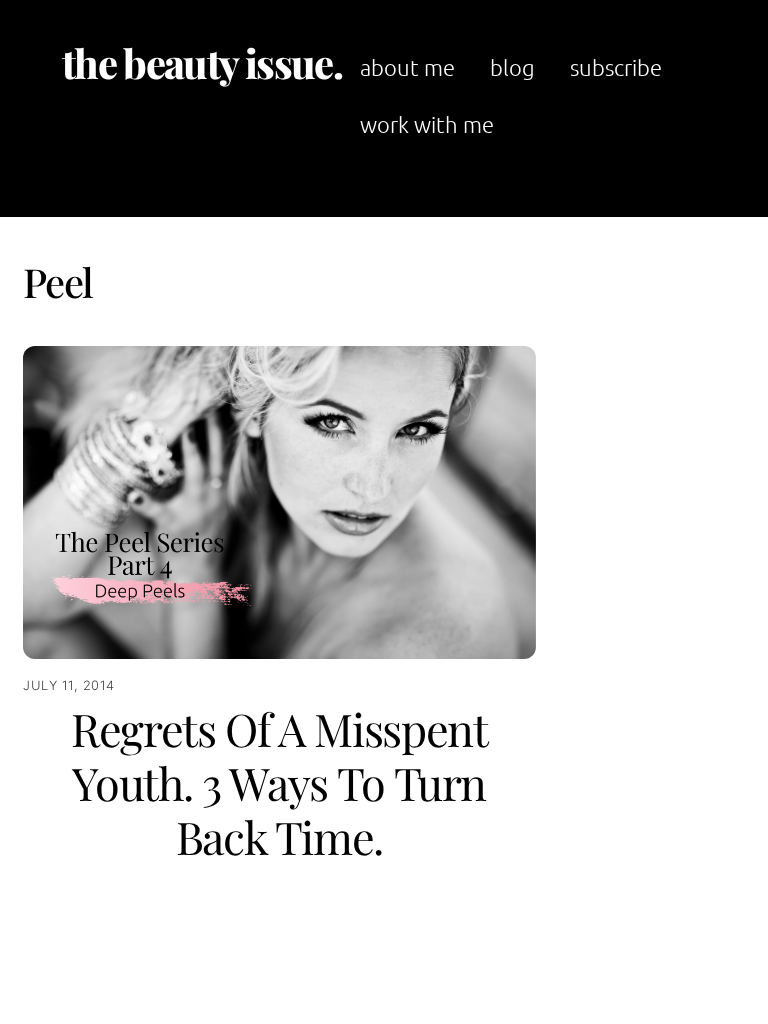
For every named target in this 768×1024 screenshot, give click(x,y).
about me (407, 67)
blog (512, 67)
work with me (427, 124)
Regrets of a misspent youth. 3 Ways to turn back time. (279, 782)
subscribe (616, 67)
